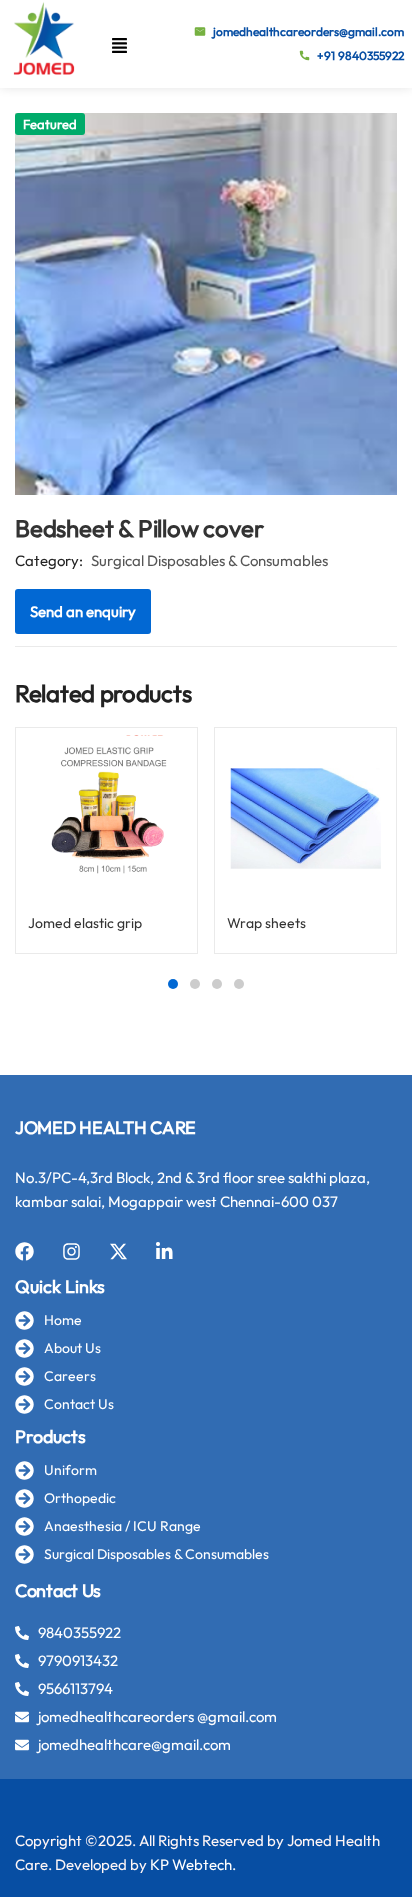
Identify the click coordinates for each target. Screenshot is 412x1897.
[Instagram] (71, 1251)
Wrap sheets (266, 923)
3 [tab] (217, 984)
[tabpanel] (106, 848)
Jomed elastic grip (85, 923)
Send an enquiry (83, 611)
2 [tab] (195, 984)
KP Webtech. (193, 1864)
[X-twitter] (118, 1251)
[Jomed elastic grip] (106, 818)
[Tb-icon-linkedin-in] (165, 1251)
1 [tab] (173, 984)
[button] (119, 44)
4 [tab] (239, 984)
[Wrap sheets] (305, 818)
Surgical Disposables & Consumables (209, 560)
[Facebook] (24, 1251)
